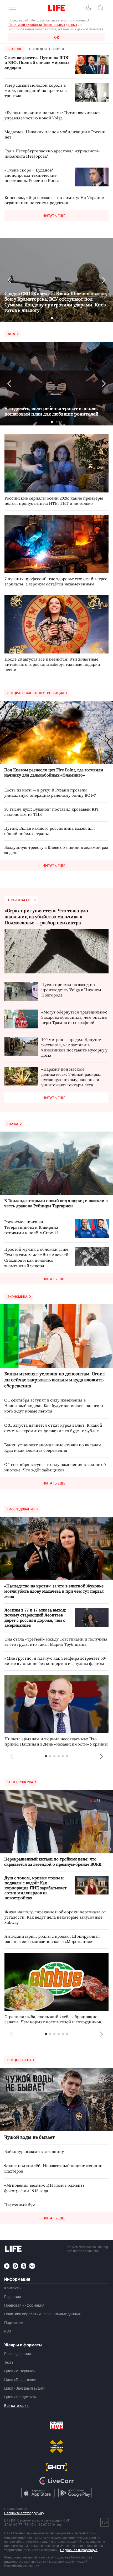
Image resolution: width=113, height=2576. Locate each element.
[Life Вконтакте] (32, 2266)
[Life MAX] (15, 2266)
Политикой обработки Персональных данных (43, 25)
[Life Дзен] (7, 2266)
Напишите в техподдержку (24, 2513)
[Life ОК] (24, 2266)
